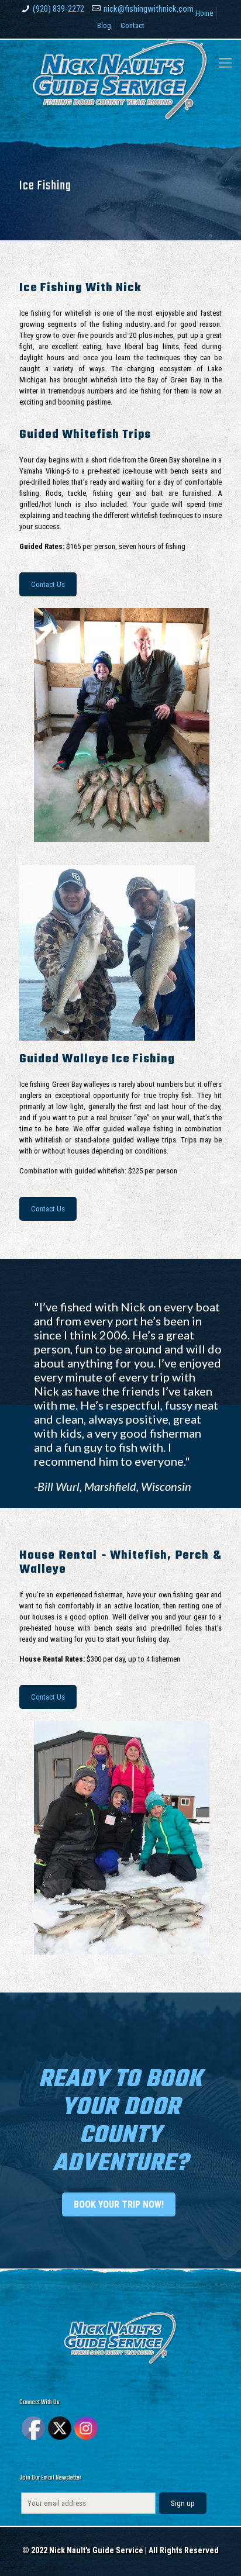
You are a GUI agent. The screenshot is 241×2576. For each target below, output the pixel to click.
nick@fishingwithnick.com (149, 9)
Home (204, 13)
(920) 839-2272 (58, 9)
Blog (104, 25)
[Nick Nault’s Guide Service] (120, 83)
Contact (132, 25)
